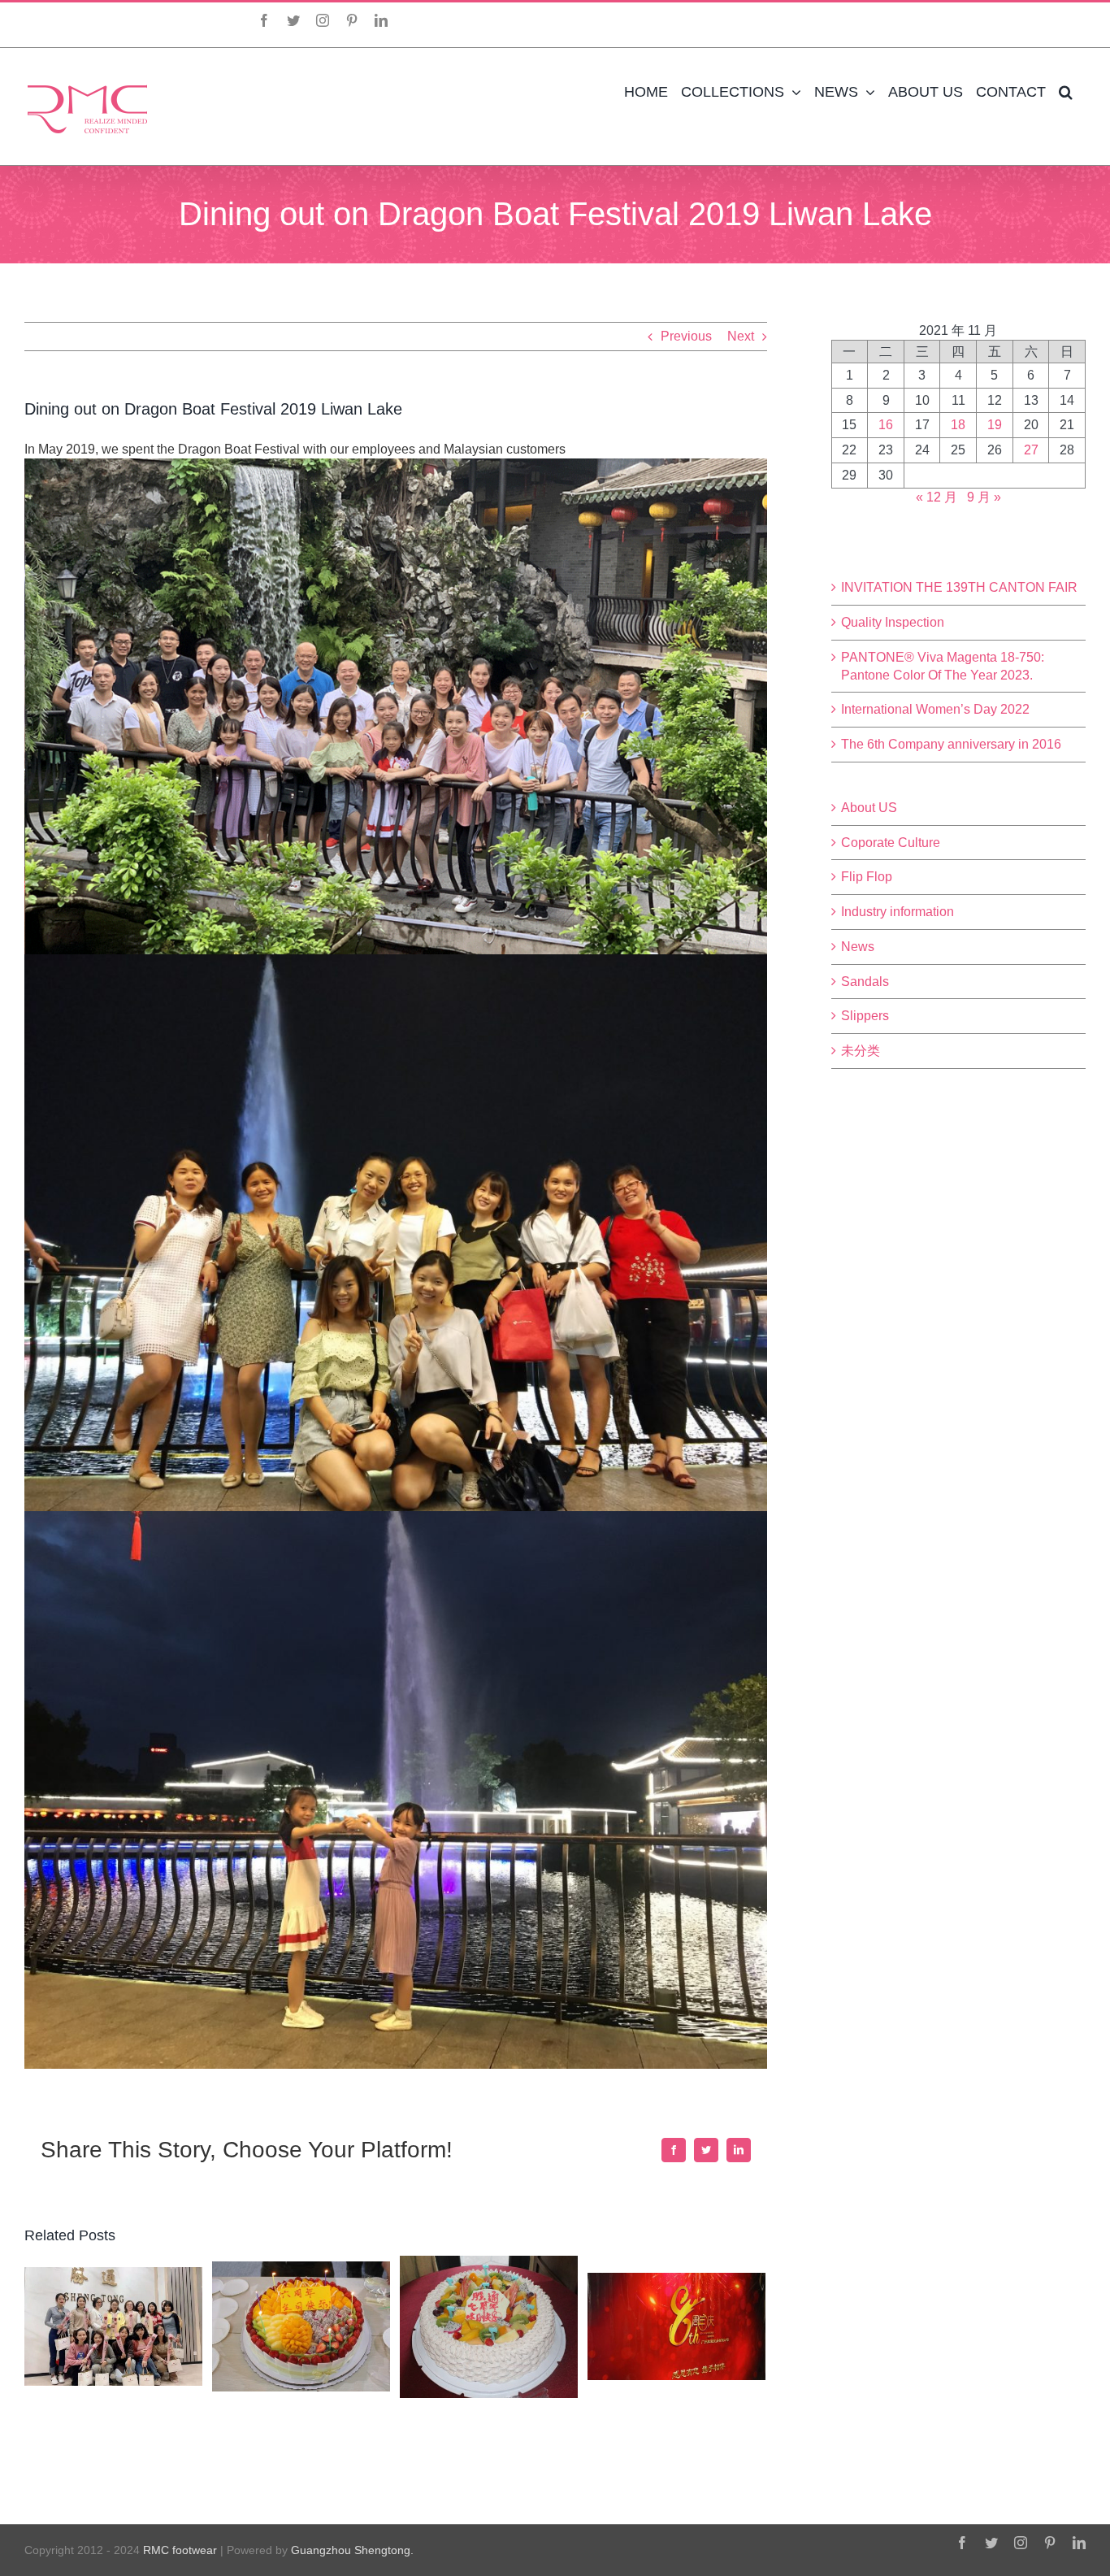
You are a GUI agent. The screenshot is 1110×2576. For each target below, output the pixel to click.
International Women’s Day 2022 (935, 709)
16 (886, 425)
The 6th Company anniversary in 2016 (951, 744)
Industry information (898, 912)
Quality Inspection (893, 622)
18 (958, 425)
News (858, 947)
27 (1031, 450)
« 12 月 (937, 497)
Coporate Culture (891, 843)
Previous (686, 336)
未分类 (861, 1051)
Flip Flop (867, 877)
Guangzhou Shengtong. (352, 2550)
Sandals (865, 982)
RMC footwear (180, 2550)
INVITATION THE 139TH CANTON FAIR (959, 587)
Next (741, 336)
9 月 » (984, 497)
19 (995, 425)
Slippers (865, 1016)
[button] (1066, 92)
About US (869, 808)
